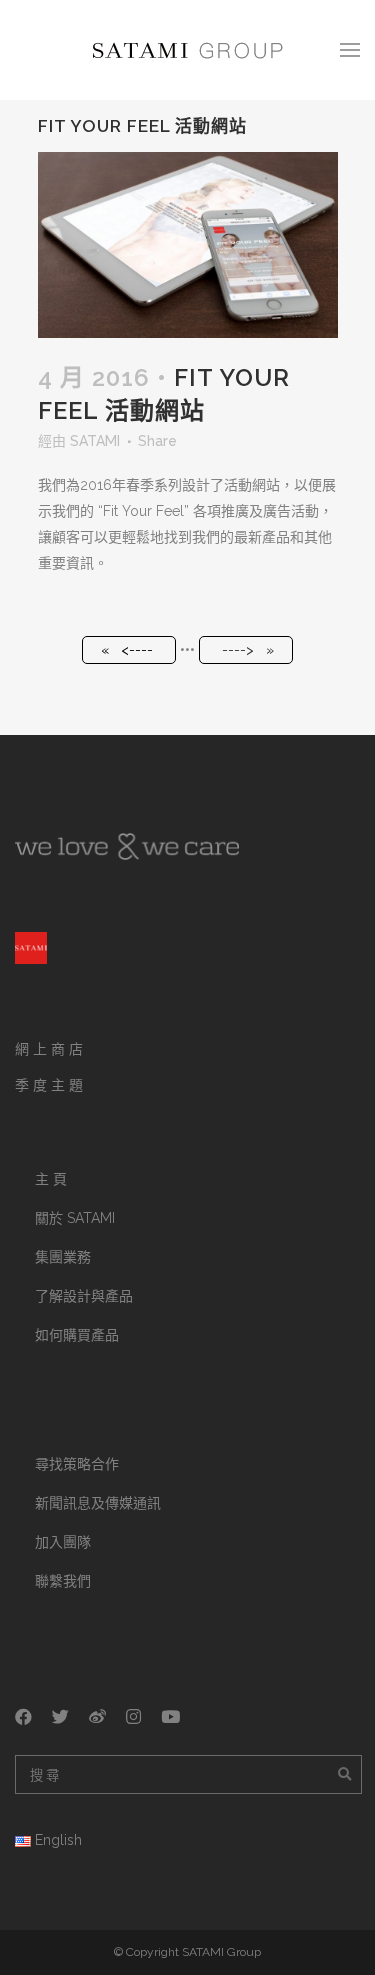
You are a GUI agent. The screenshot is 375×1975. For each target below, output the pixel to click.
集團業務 (63, 1257)
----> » (248, 650)
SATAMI (95, 441)
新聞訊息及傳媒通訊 (98, 1503)
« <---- (127, 650)
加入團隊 (63, 1542)
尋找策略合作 (77, 1464)
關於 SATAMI (75, 1218)
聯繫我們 (63, 1581)
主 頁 (51, 1179)
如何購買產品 (77, 1335)
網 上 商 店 (49, 1049)
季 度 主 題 (49, 1085)
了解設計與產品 (84, 1296)
